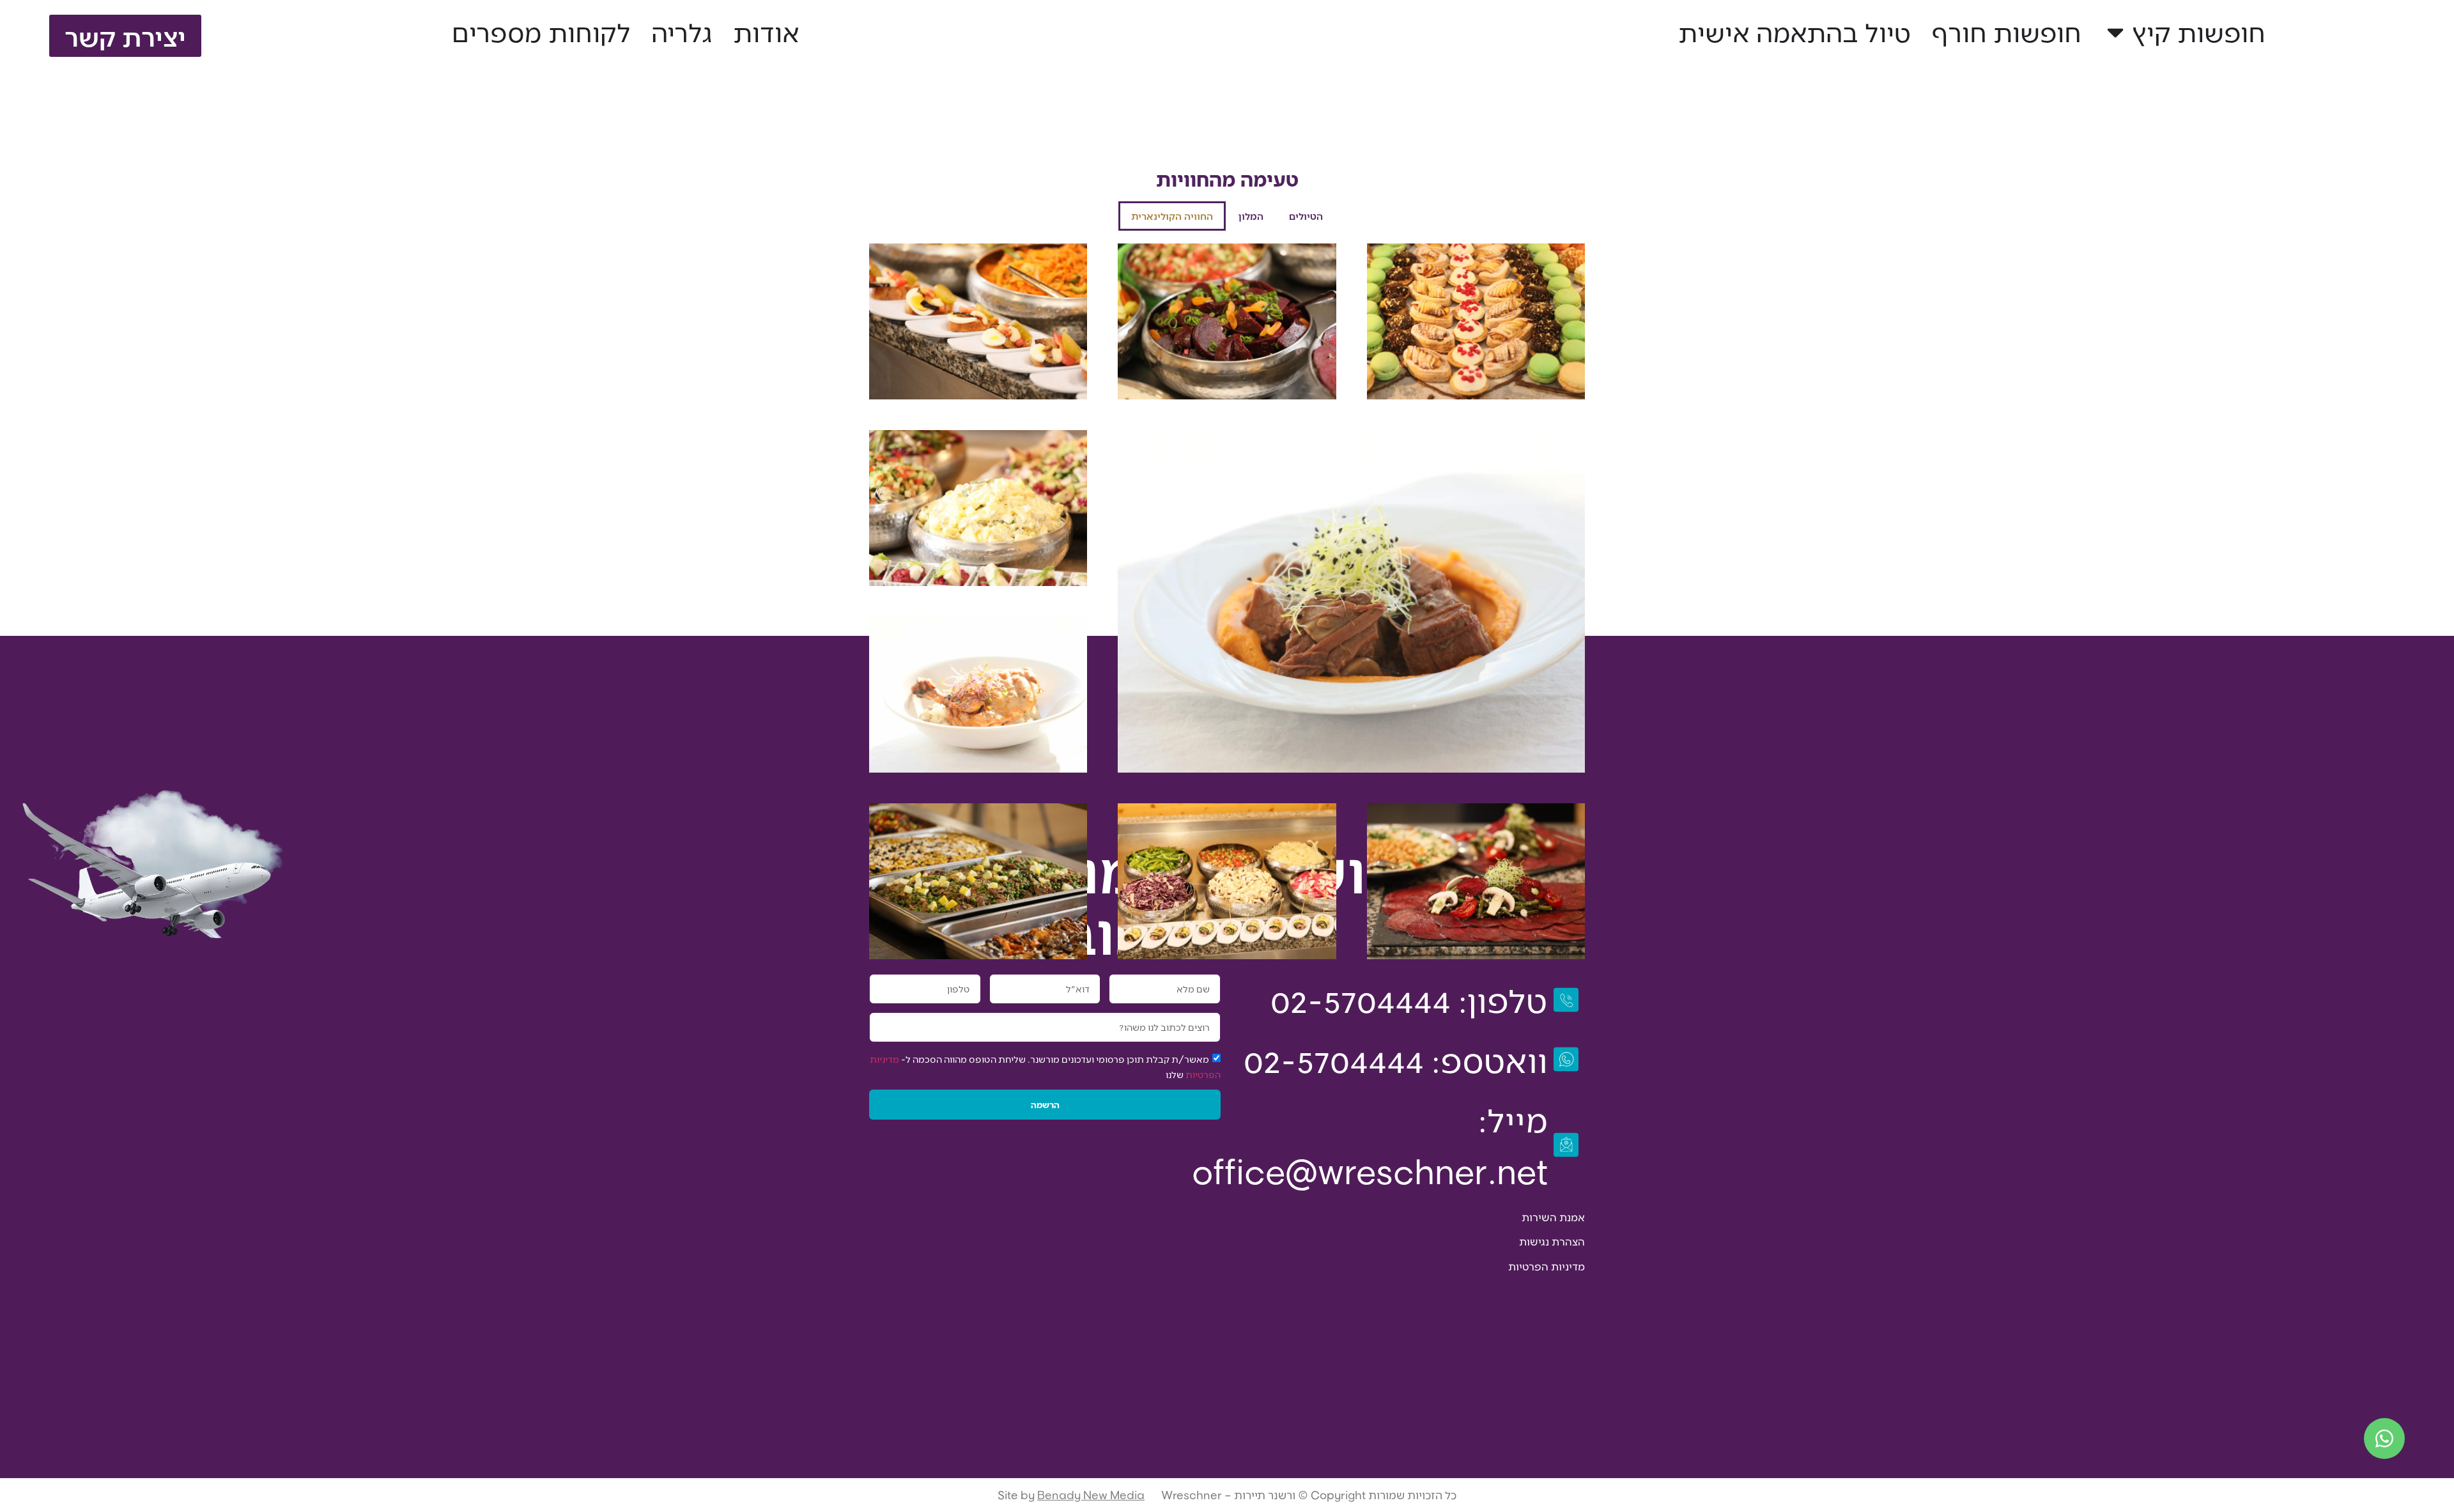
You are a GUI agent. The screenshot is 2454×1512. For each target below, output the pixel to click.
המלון (1251, 216)
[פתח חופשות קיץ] (2115, 32)
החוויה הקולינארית (1172, 216)
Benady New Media (1091, 1495)
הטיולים (1306, 216)
